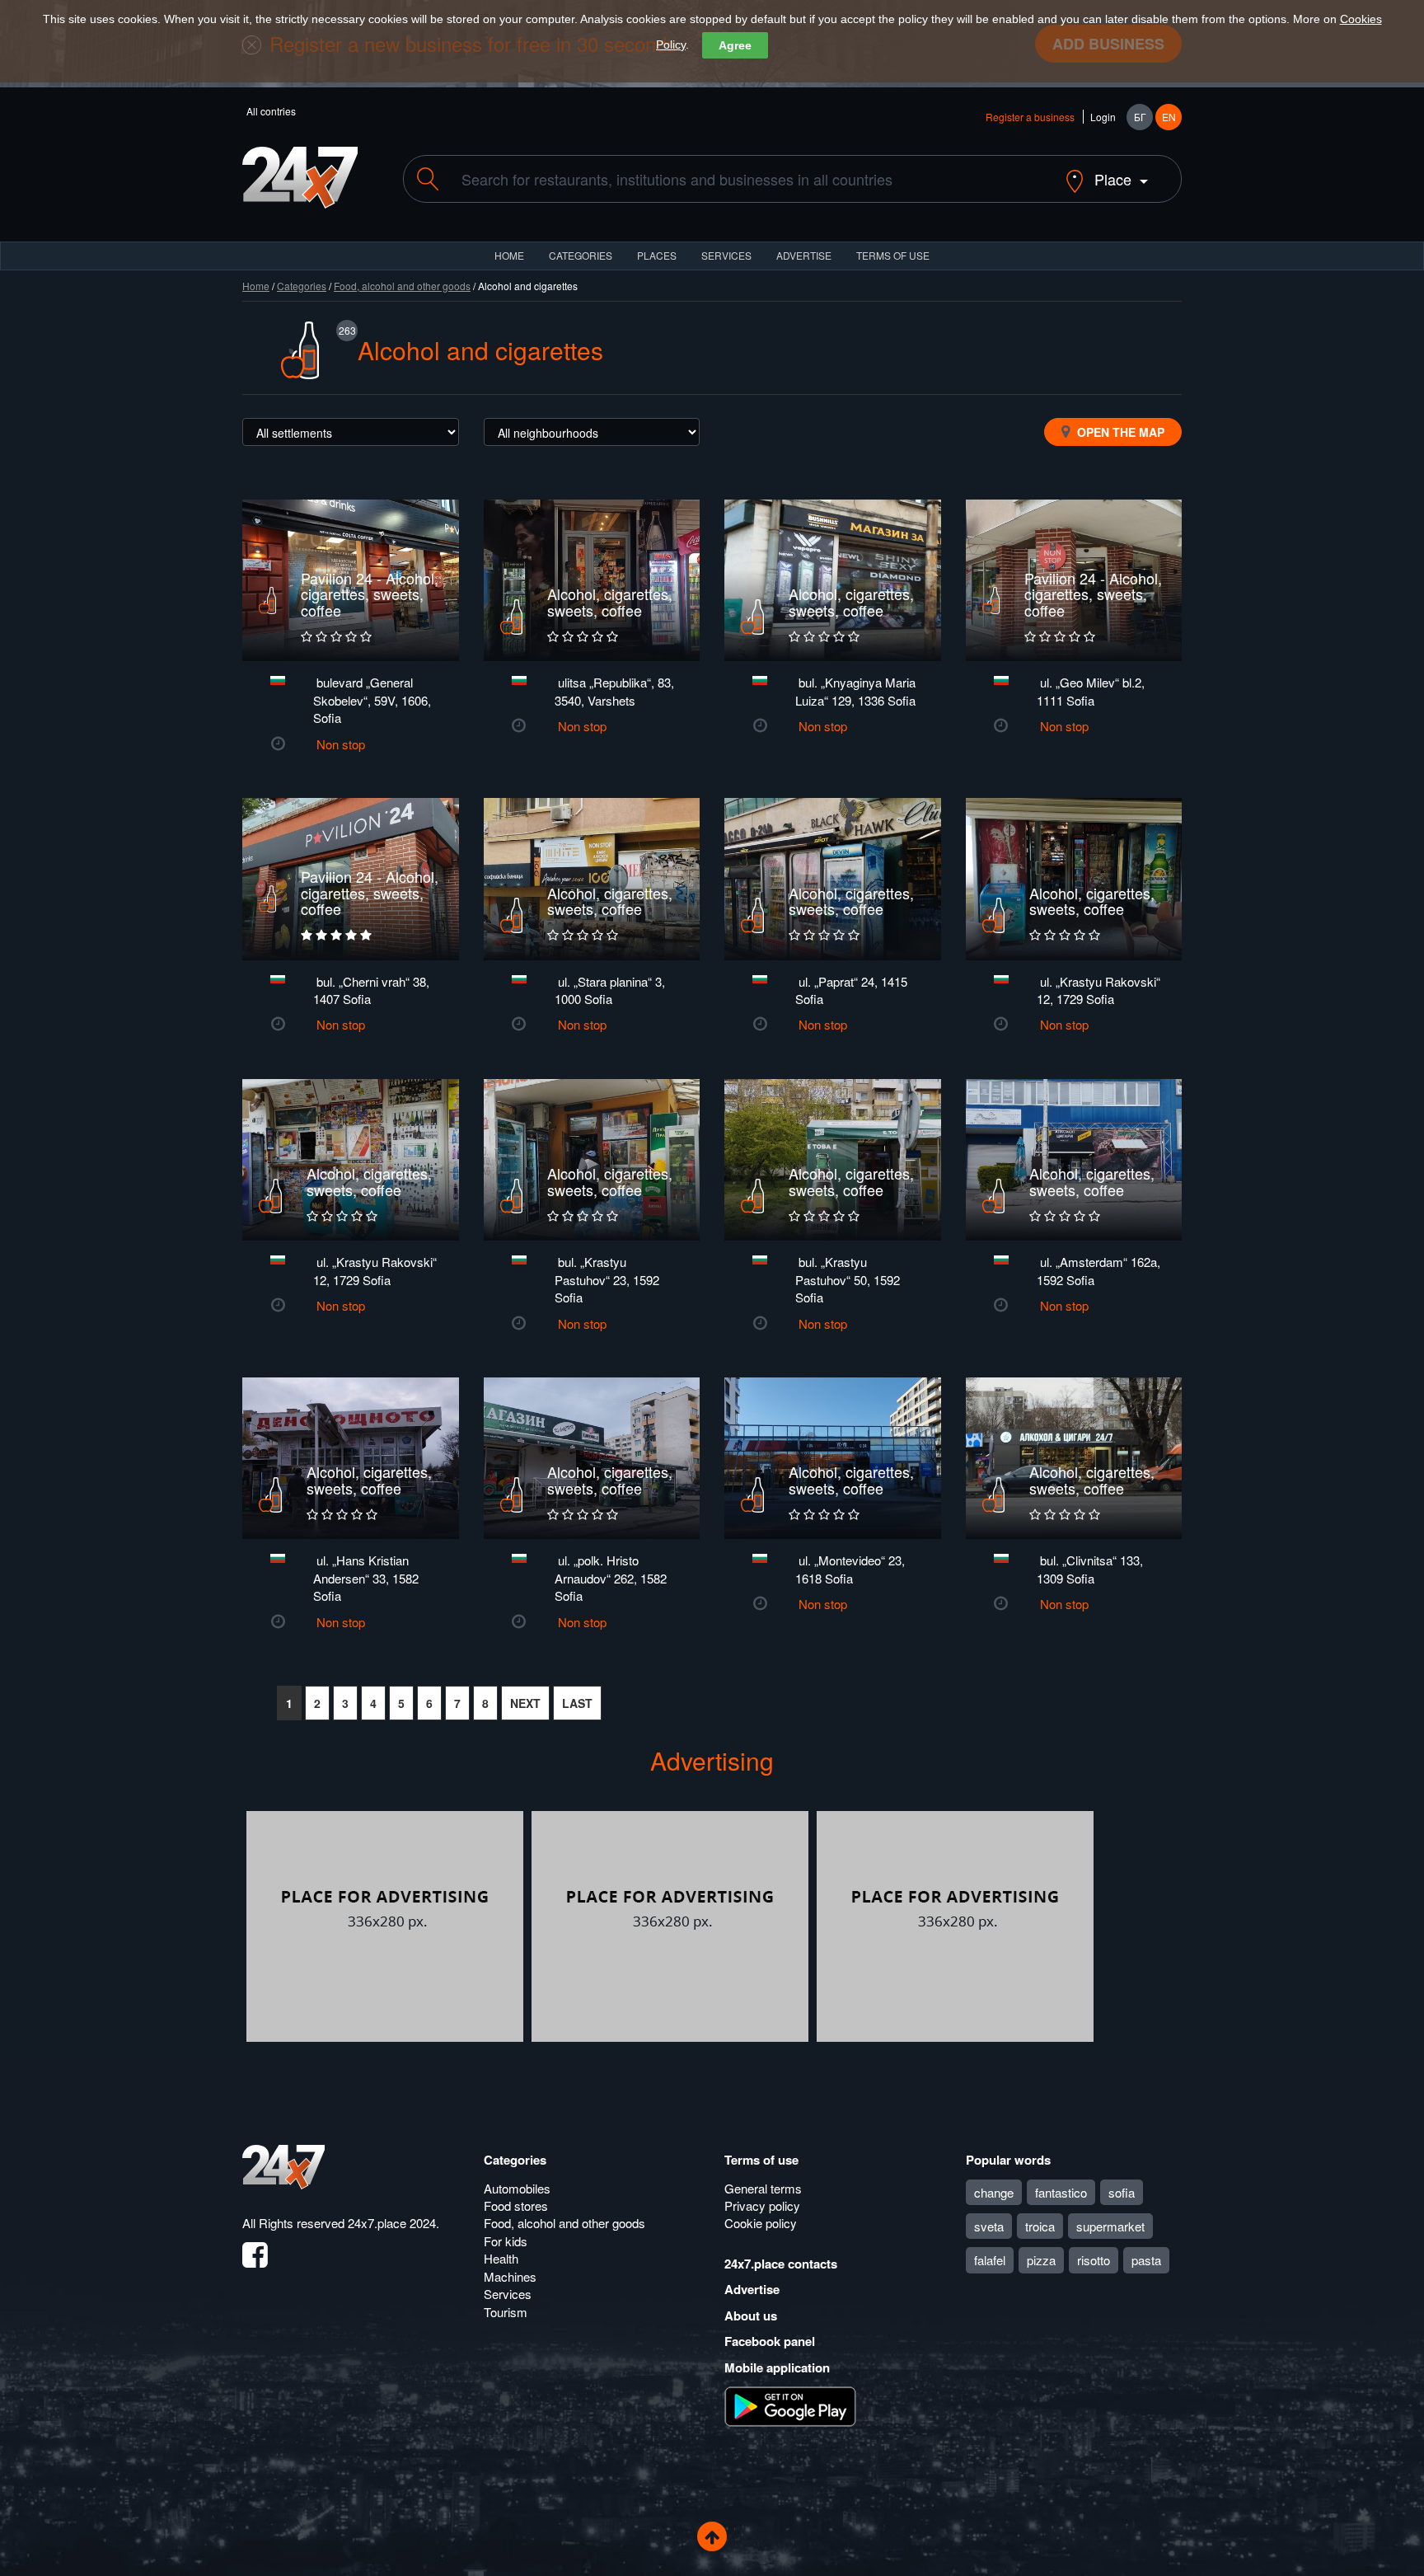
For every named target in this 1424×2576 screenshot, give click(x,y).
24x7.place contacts (781, 2264)
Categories (302, 286)
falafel (990, 2260)
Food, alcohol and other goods (402, 286)
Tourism (506, 2312)
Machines (510, 2276)
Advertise (752, 2289)
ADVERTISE (804, 255)
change (994, 2192)
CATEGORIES (581, 255)
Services (726, 255)
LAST (577, 1703)
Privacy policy (762, 2205)
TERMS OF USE (893, 255)
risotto (1094, 2260)
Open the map (1119, 432)
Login (1103, 117)
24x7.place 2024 (392, 2223)
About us (751, 2316)
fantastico (1061, 2192)
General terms (763, 2188)
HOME (509, 255)
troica (1040, 2226)
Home (256, 286)
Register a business (1030, 117)
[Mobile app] (790, 2405)
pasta (1146, 2260)
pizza (1041, 2260)
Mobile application (777, 2367)
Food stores (516, 2205)
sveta (989, 2226)
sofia (1122, 2192)
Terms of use (761, 2160)
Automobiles (517, 2188)
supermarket (1110, 2226)
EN (1169, 117)
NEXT (525, 1703)
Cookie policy (761, 2223)
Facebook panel (770, 2341)
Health (501, 2258)
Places (657, 255)
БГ (1140, 117)
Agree (735, 45)
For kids (506, 2241)
